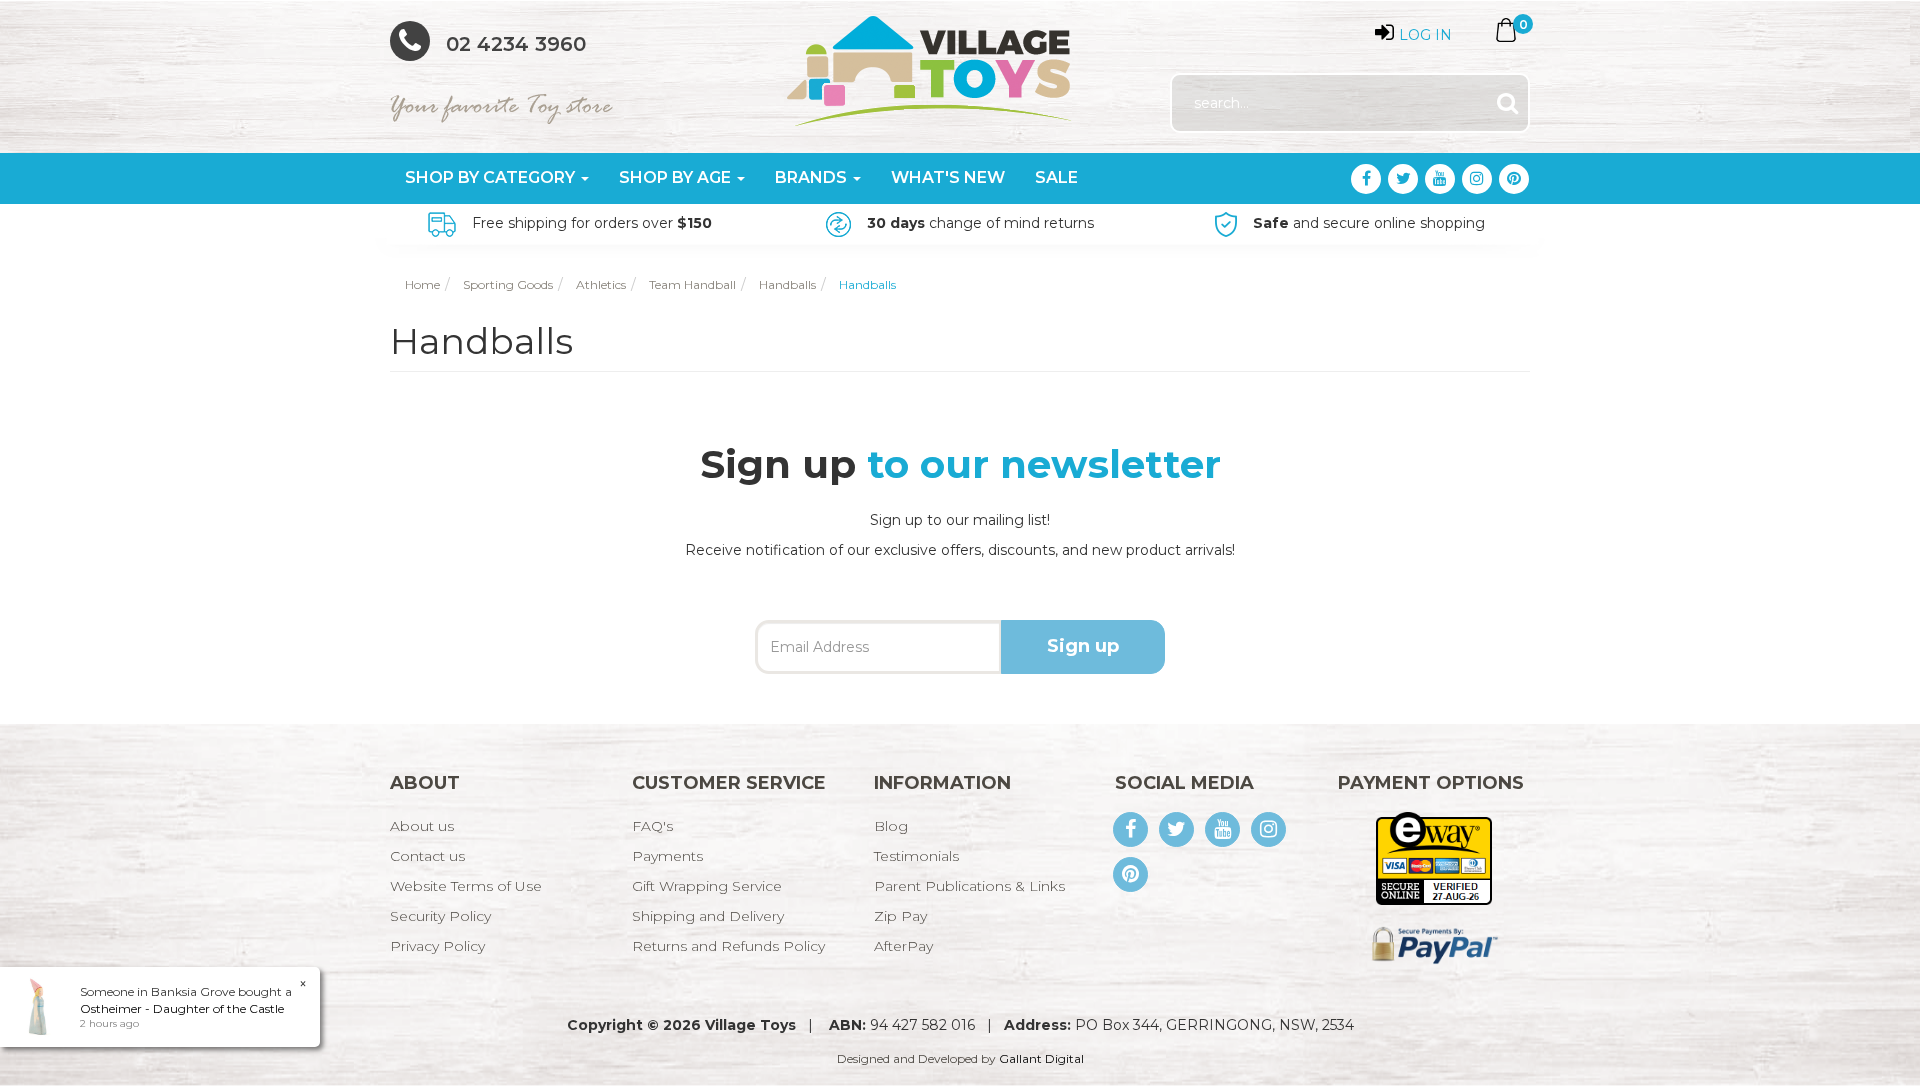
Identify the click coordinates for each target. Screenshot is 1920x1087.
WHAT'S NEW (948, 177)
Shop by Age (677, 177)
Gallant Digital (1041, 1058)
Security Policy (440, 916)
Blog (891, 826)
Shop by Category (492, 177)
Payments (667, 856)
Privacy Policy (437, 946)
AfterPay (903, 946)
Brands (813, 177)
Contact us (427, 856)
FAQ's (652, 826)
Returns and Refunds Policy (728, 946)
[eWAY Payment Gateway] (1433, 857)
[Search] (1507, 103)
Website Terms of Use (466, 886)
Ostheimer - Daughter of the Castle (182, 1008)
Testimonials (916, 856)
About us (422, 826)
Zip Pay (900, 916)
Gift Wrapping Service (707, 886)
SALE (1056, 177)
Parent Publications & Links (969, 886)
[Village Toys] (930, 64)
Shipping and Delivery (708, 916)
